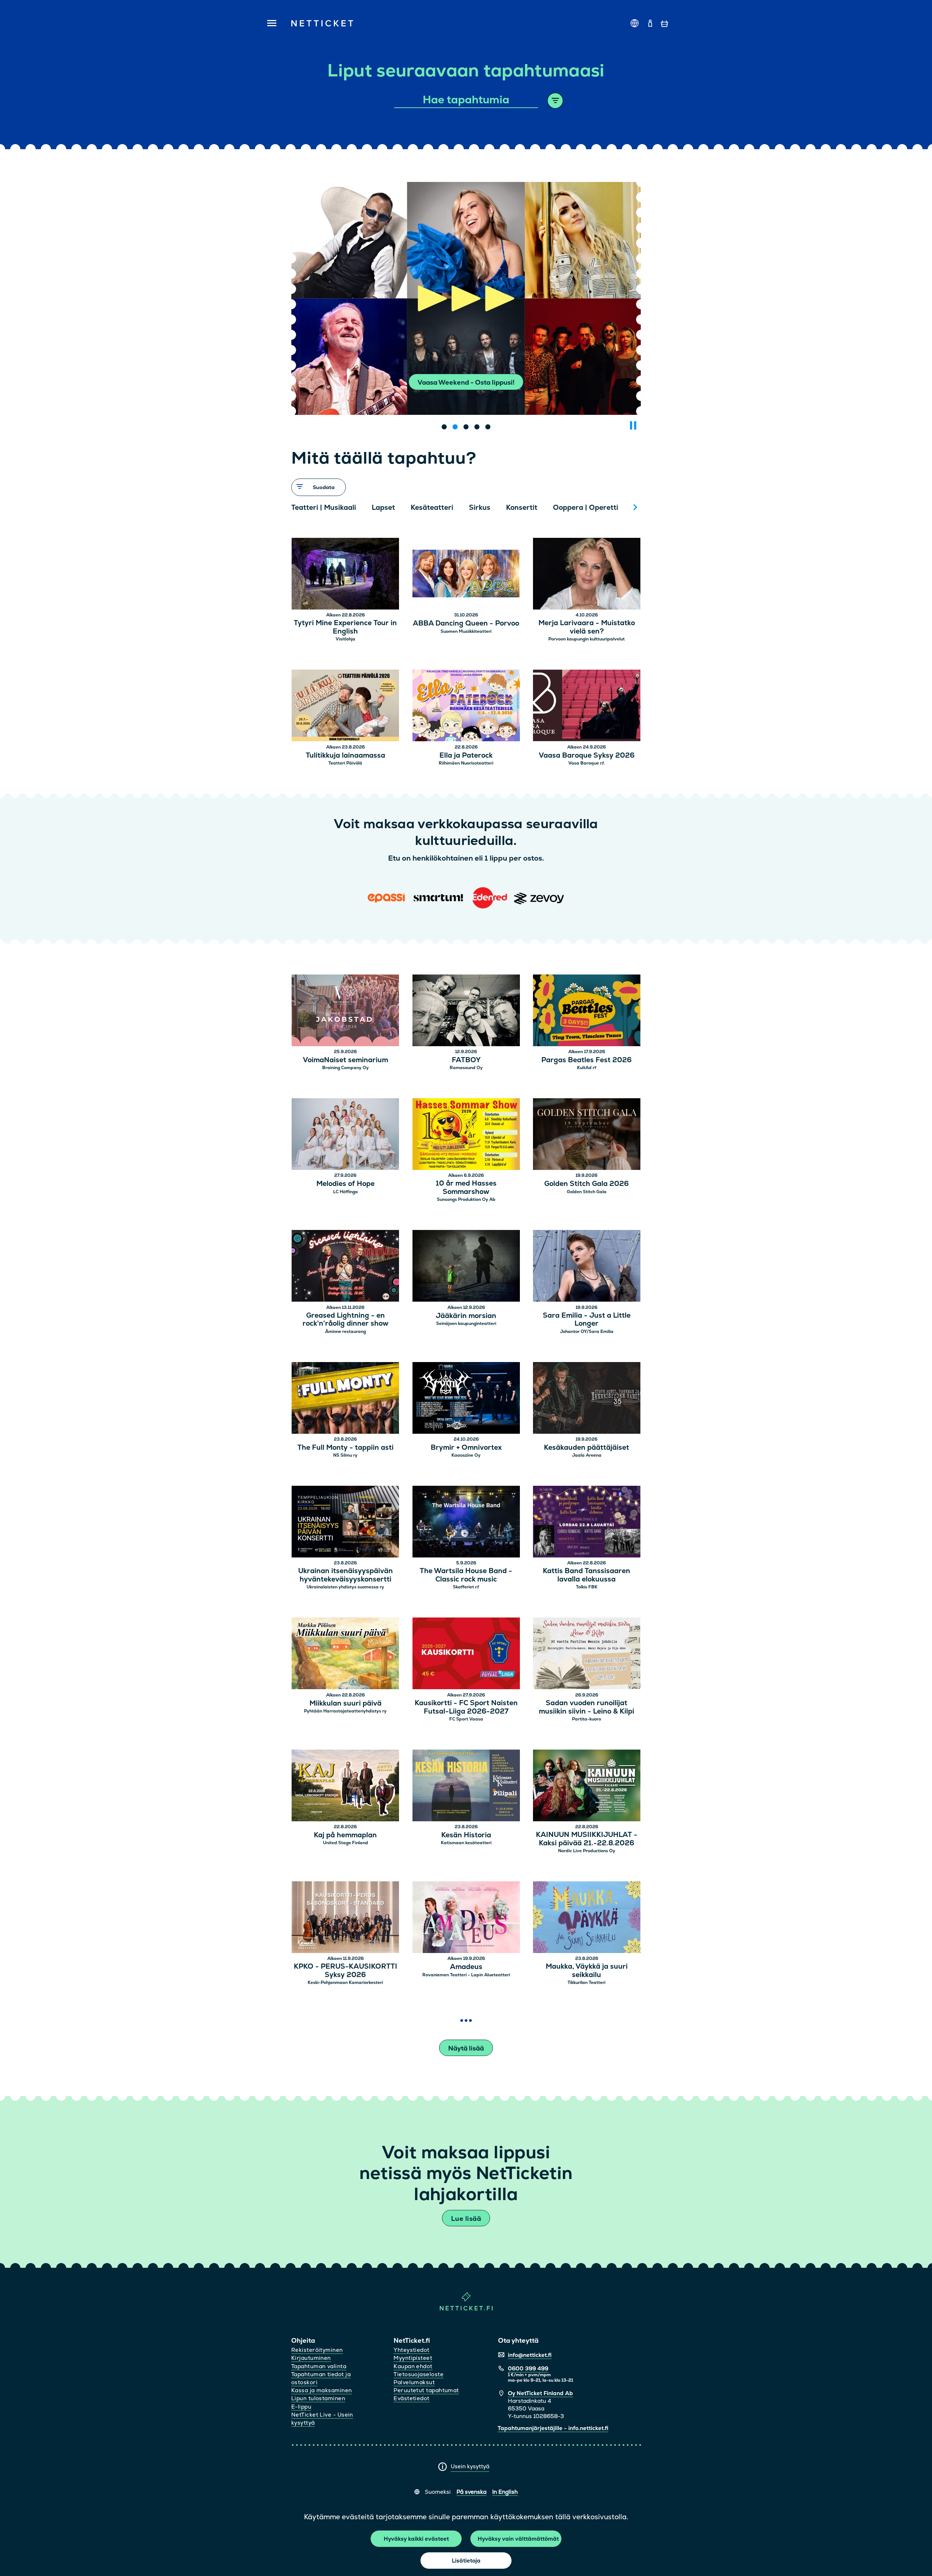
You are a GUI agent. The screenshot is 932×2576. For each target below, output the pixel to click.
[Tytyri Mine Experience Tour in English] (345, 575)
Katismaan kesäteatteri (466, 1843)
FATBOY (466, 1060)
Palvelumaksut (414, 2382)
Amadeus (466, 1967)
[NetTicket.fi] (466, 2309)
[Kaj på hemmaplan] (345, 1787)
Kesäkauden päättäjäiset (587, 1448)
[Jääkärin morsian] (466, 1267)
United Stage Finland (345, 1843)
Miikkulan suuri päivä (345, 1704)
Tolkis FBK (587, 1587)
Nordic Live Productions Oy (587, 1851)
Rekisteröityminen (317, 2350)
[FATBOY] (466, 1011)
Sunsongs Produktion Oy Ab (466, 1199)
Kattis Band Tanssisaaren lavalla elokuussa (587, 1575)
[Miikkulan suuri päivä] (345, 1654)
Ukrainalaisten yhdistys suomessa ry (345, 1587)
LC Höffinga (345, 1192)
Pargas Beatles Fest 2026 (587, 1060)
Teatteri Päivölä (345, 763)
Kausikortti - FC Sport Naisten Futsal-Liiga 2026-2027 (466, 1707)
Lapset (383, 507)
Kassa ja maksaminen (322, 2390)
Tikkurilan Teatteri (587, 1982)
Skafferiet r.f (466, 1587)
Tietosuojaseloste (418, 2374)
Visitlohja (345, 639)
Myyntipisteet (413, 2358)
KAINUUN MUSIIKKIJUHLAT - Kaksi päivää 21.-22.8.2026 (587, 1839)
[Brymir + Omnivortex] (466, 1399)
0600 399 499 (528, 2368)
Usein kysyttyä (470, 2466)
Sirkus (480, 507)
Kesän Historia (466, 1835)
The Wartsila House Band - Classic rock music (466, 1575)
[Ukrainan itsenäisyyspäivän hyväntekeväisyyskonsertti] (345, 1523)
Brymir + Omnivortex (466, 1448)
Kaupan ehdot (413, 2366)
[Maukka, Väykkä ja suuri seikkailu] (587, 1918)
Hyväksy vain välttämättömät (518, 2539)
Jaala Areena (587, 1455)
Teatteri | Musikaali (324, 507)
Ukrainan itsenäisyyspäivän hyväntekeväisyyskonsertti (345, 1575)
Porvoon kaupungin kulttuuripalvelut (587, 639)
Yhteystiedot (411, 2350)
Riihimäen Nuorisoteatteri (466, 763)
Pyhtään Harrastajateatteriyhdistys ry (345, 1711)
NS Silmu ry (345, 1455)
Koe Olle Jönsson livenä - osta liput (466, 382)
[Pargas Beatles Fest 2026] (587, 1011)
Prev (300, 507)
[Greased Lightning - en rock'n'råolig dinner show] (345, 1267)
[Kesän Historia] (466, 1787)
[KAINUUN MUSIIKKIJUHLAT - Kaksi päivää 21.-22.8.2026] (587, 1787)
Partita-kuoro (587, 1719)
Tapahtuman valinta (319, 2366)
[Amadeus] (466, 1918)
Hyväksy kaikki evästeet (416, 2539)
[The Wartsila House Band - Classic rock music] (466, 1523)
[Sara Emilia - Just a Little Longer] (587, 1267)
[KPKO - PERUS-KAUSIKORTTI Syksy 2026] (345, 1918)
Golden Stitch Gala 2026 (587, 1184)
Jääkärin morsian (466, 1316)
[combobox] (466, 100)
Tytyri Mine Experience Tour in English (345, 627)
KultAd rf (587, 1068)
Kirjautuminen (311, 2358)
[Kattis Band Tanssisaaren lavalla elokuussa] (587, 1523)
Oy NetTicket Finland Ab (540, 2393)
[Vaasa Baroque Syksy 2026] (587, 706)
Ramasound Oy (466, 1068)
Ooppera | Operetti (586, 507)
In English (505, 2492)
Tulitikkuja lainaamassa (345, 756)
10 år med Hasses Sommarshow (466, 1188)
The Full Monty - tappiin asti (345, 1448)
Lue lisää (466, 2218)
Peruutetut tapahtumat (426, 2390)
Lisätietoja (466, 2561)
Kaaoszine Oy (466, 1455)
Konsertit (522, 507)
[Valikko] (269, 24)
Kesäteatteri (432, 507)
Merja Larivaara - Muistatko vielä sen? (587, 627)
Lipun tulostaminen (318, 2398)
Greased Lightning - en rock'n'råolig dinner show (345, 1320)
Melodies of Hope (345, 1184)
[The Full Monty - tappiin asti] (345, 1399)
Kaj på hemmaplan (345, 1835)
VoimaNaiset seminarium (345, 1060)
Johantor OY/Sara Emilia (587, 1331)
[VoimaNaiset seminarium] (345, 1011)
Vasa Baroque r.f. (587, 763)
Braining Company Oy (345, 1068)
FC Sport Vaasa (466, 1719)
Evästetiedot (411, 2398)
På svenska (471, 2492)
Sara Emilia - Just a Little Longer (587, 1320)
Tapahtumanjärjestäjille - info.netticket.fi (553, 2428)
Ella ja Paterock (466, 756)
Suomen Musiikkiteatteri (466, 631)
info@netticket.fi (530, 2355)
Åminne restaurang (345, 1331)
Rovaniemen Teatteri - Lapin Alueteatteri (466, 1975)
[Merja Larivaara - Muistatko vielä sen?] (587, 575)
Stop (633, 425)
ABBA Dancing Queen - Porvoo (466, 624)
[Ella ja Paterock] (466, 706)
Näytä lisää (466, 2048)
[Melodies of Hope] (345, 1135)
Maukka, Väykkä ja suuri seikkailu (587, 1971)
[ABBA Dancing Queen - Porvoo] (466, 575)
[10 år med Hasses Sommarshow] (466, 1135)
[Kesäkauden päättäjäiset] (587, 1399)
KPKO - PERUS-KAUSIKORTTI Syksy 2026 (345, 1971)
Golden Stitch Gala (587, 1192)
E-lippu (301, 2407)
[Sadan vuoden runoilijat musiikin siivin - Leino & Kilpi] (587, 1654)
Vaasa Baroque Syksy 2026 (587, 756)
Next (635, 507)
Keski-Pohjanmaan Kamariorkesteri (345, 1982)
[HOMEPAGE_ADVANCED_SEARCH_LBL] (555, 101)
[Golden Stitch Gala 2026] (587, 1135)
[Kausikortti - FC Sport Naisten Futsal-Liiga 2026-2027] (466, 1654)
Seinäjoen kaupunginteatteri (466, 1323)
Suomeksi (438, 2492)
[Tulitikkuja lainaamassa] (345, 706)
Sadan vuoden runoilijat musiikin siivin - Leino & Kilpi (587, 1707)
